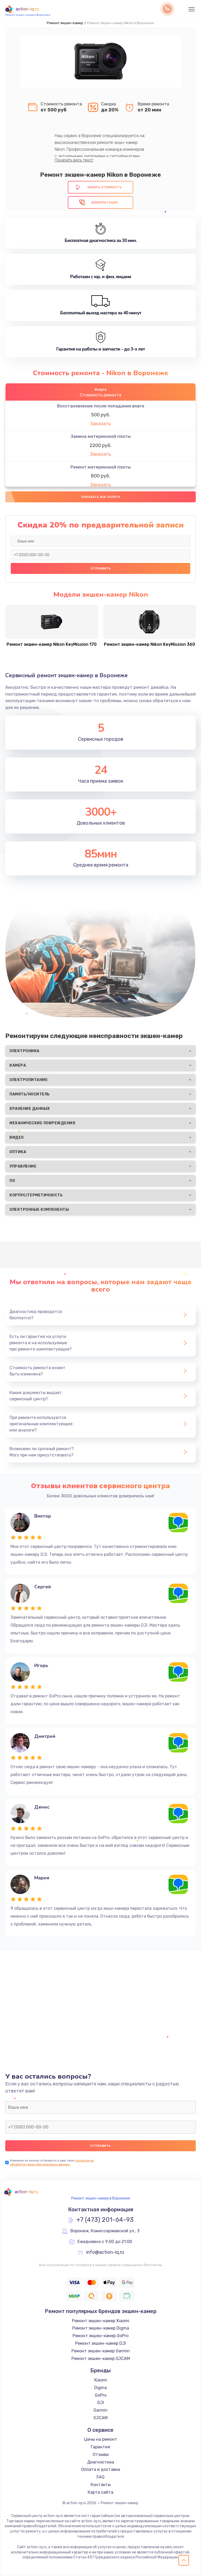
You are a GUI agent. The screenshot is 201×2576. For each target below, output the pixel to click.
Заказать (100, 424)
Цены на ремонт (101, 2439)
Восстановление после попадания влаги (101, 406)
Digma (100, 2388)
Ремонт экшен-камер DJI (100, 2343)
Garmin (100, 2410)
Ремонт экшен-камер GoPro (100, 2336)
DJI (101, 2403)
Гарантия (100, 2447)
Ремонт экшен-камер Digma (101, 2328)
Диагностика (101, 2462)
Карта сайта (100, 2492)
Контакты (101, 2485)
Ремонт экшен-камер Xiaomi (101, 2321)
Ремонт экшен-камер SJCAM (101, 2359)
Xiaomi (100, 2380)
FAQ (100, 2477)
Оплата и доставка (101, 2469)
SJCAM (100, 2418)
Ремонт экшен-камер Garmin (101, 2351)
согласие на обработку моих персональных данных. (52, 2162)
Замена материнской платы (101, 436)
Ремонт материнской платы (100, 467)
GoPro (101, 2395)
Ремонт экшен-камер (65, 23)
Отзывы (101, 2454)
